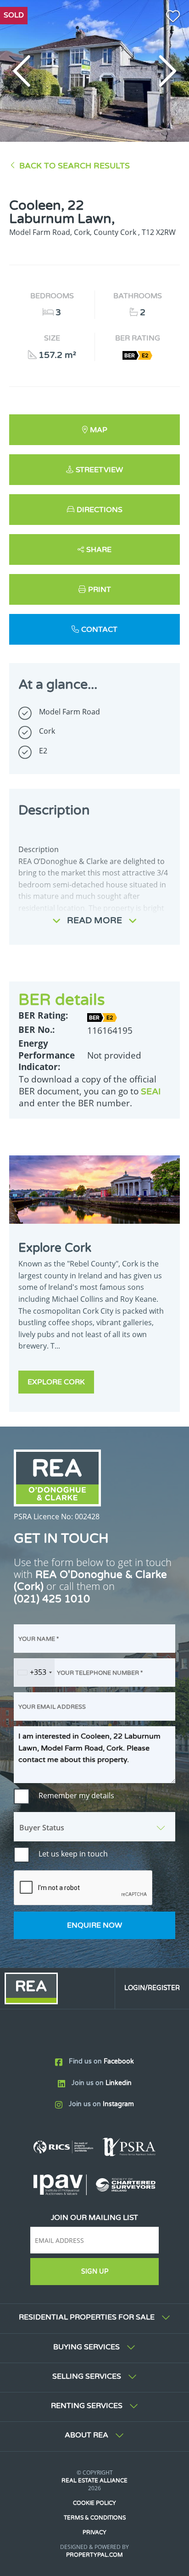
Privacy (94, 2532)
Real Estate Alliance (94, 2481)
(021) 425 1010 (52, 1599)
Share (99, 550)
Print (100, 590)
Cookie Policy (94, 2503)
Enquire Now (94, 1925)
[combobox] (34, 1673)
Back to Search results (75, 166)
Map (99, 430)
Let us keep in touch (73, 1854)
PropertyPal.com (94, 2555)
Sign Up (95, 2272)
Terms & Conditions (95, 2518)
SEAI (151, 1091)
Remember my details (76, 1795)
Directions (100, 510)
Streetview (99, 470)
